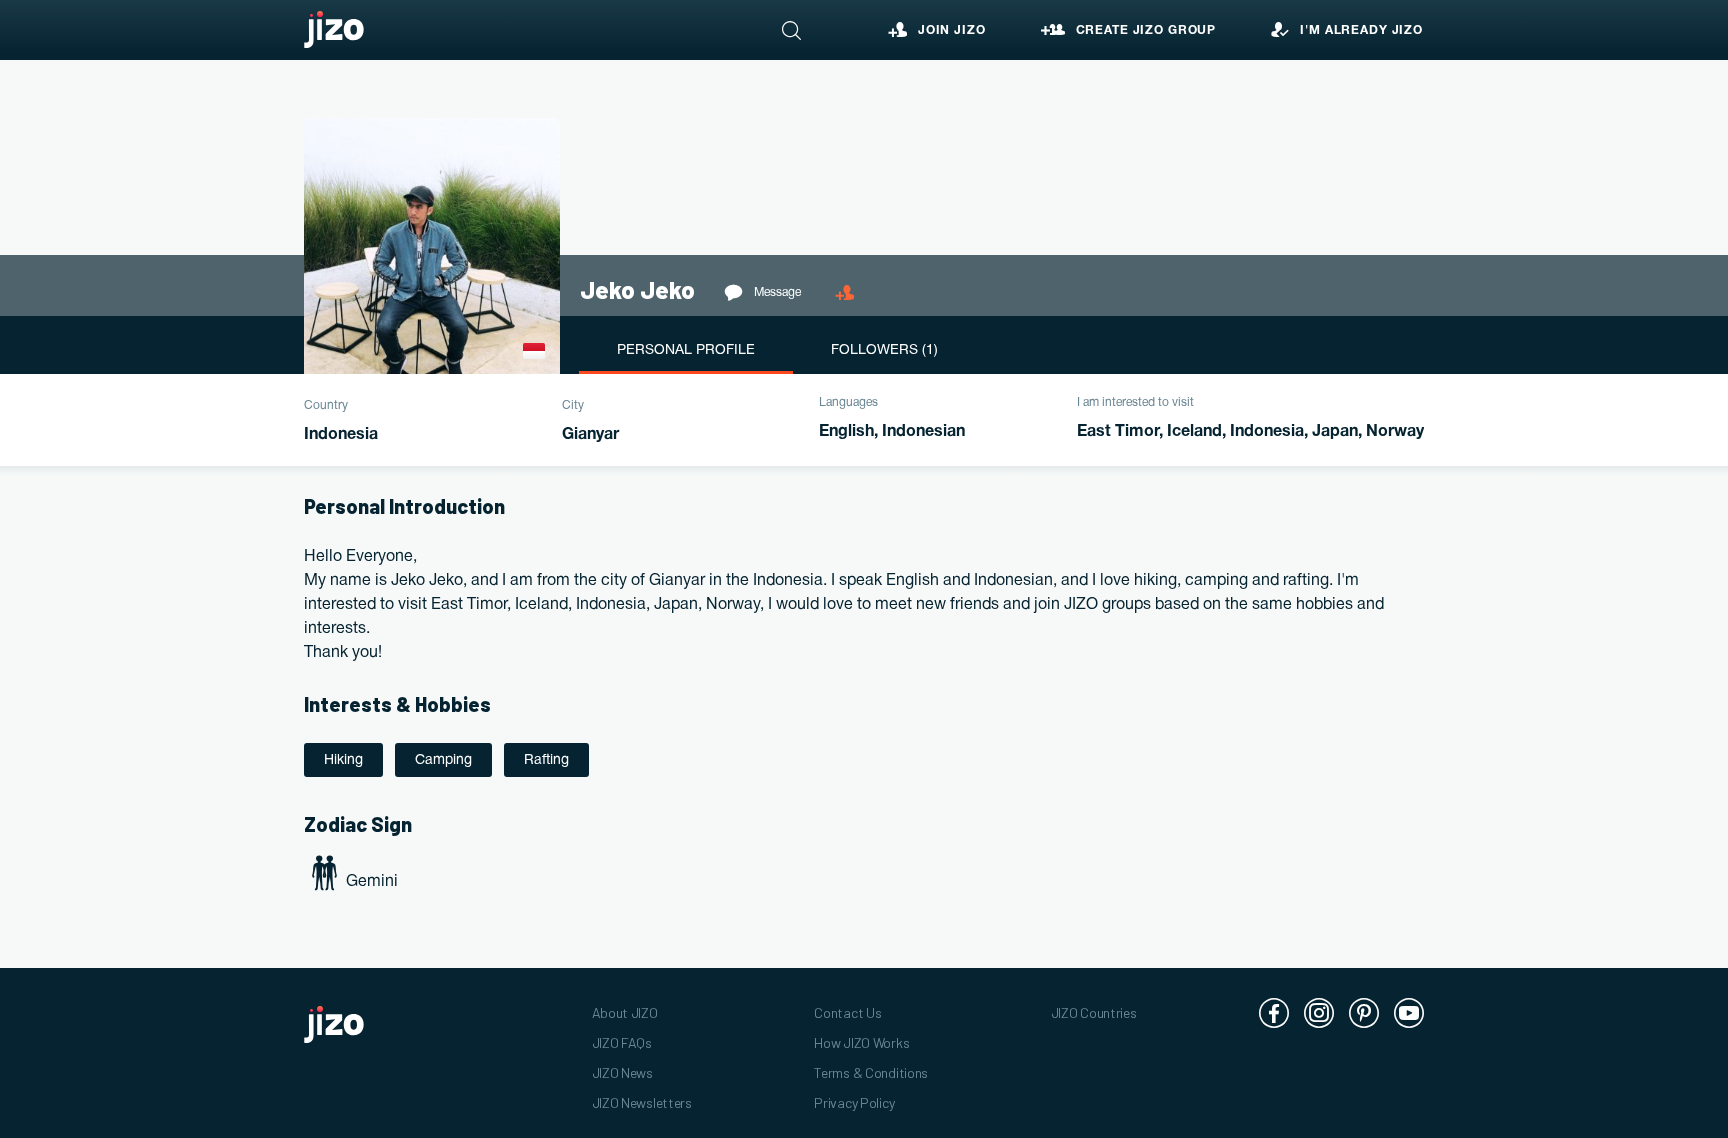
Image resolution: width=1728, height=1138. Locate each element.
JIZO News (622, 1072)
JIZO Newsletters (642, 1102)
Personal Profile (686, 350)
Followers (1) (884, 350)
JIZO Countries (1094, 1012)
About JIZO (625, 1012)
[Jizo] (334, 30)
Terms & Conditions (871, 1072)
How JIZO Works (861, 1042)
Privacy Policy (854, 1102)
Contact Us (847, 1012)
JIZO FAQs (622, 1042)
